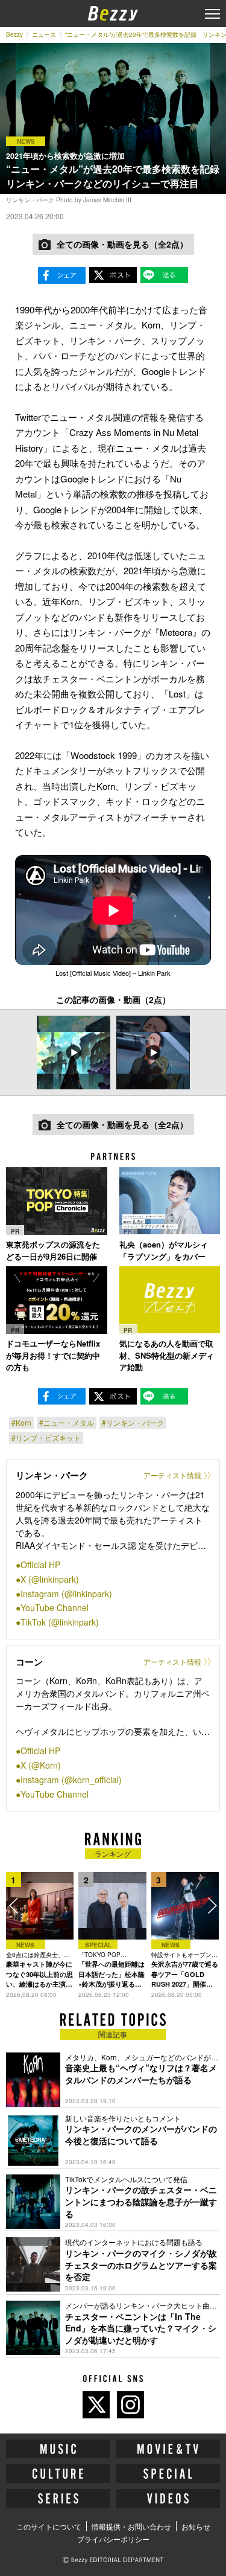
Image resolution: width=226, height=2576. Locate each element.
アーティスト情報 (172, 1475)
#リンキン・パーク (133, 1422)
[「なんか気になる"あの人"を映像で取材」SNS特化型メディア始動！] (170, 1300)
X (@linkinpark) (50, 1579)
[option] (74, 1053)
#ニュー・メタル (67, 1422)
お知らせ (196, 2526)
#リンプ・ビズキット (46, 1437)
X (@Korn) (41, 1765)
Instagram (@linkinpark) (66, 1594)
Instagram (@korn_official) (71, 1780)
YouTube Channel (55, 1607)
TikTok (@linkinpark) (60, 1622)
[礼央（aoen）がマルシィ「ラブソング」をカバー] (170, 1201)
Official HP (40, 1565)
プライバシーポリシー (113, 2539)
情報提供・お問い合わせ (131, 2526)
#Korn (21, 1422)
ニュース (44, 34)
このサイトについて (49, 2526)
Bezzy (14, 34)
